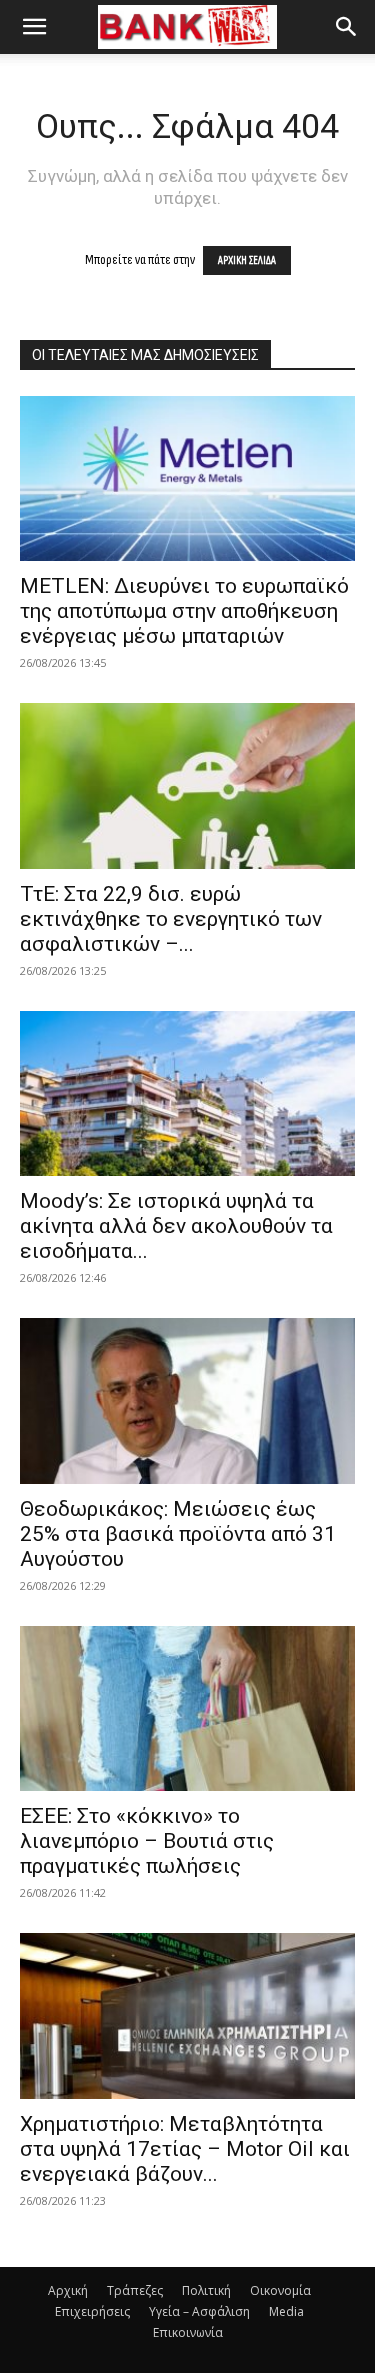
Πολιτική (206, 2290)
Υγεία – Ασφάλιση (199, 2311)
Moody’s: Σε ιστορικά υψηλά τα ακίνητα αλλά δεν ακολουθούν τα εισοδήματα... (176, 1226)
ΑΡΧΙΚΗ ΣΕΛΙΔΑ (247, 260)
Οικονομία (280, 2290)
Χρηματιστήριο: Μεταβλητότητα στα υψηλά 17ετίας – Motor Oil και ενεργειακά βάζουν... (185, 2149)
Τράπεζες (135, 2290)
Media (286, 2311)
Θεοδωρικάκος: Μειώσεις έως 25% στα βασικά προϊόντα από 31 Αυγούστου (178, 1534)
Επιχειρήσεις (92, 2311)
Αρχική (68, 2290)
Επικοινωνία (188, 2332)
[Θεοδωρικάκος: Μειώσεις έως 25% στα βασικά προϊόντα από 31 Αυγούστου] (187, 1400)
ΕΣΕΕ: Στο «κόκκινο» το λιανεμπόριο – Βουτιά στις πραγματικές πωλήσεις (147, 1841)
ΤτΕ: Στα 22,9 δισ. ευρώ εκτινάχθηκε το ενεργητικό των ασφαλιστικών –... (171, 919)
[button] (34, 27)
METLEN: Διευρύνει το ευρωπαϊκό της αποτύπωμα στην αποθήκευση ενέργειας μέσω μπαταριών (184, 611)
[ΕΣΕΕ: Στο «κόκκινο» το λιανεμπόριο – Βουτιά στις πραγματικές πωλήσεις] (187, 1708)
